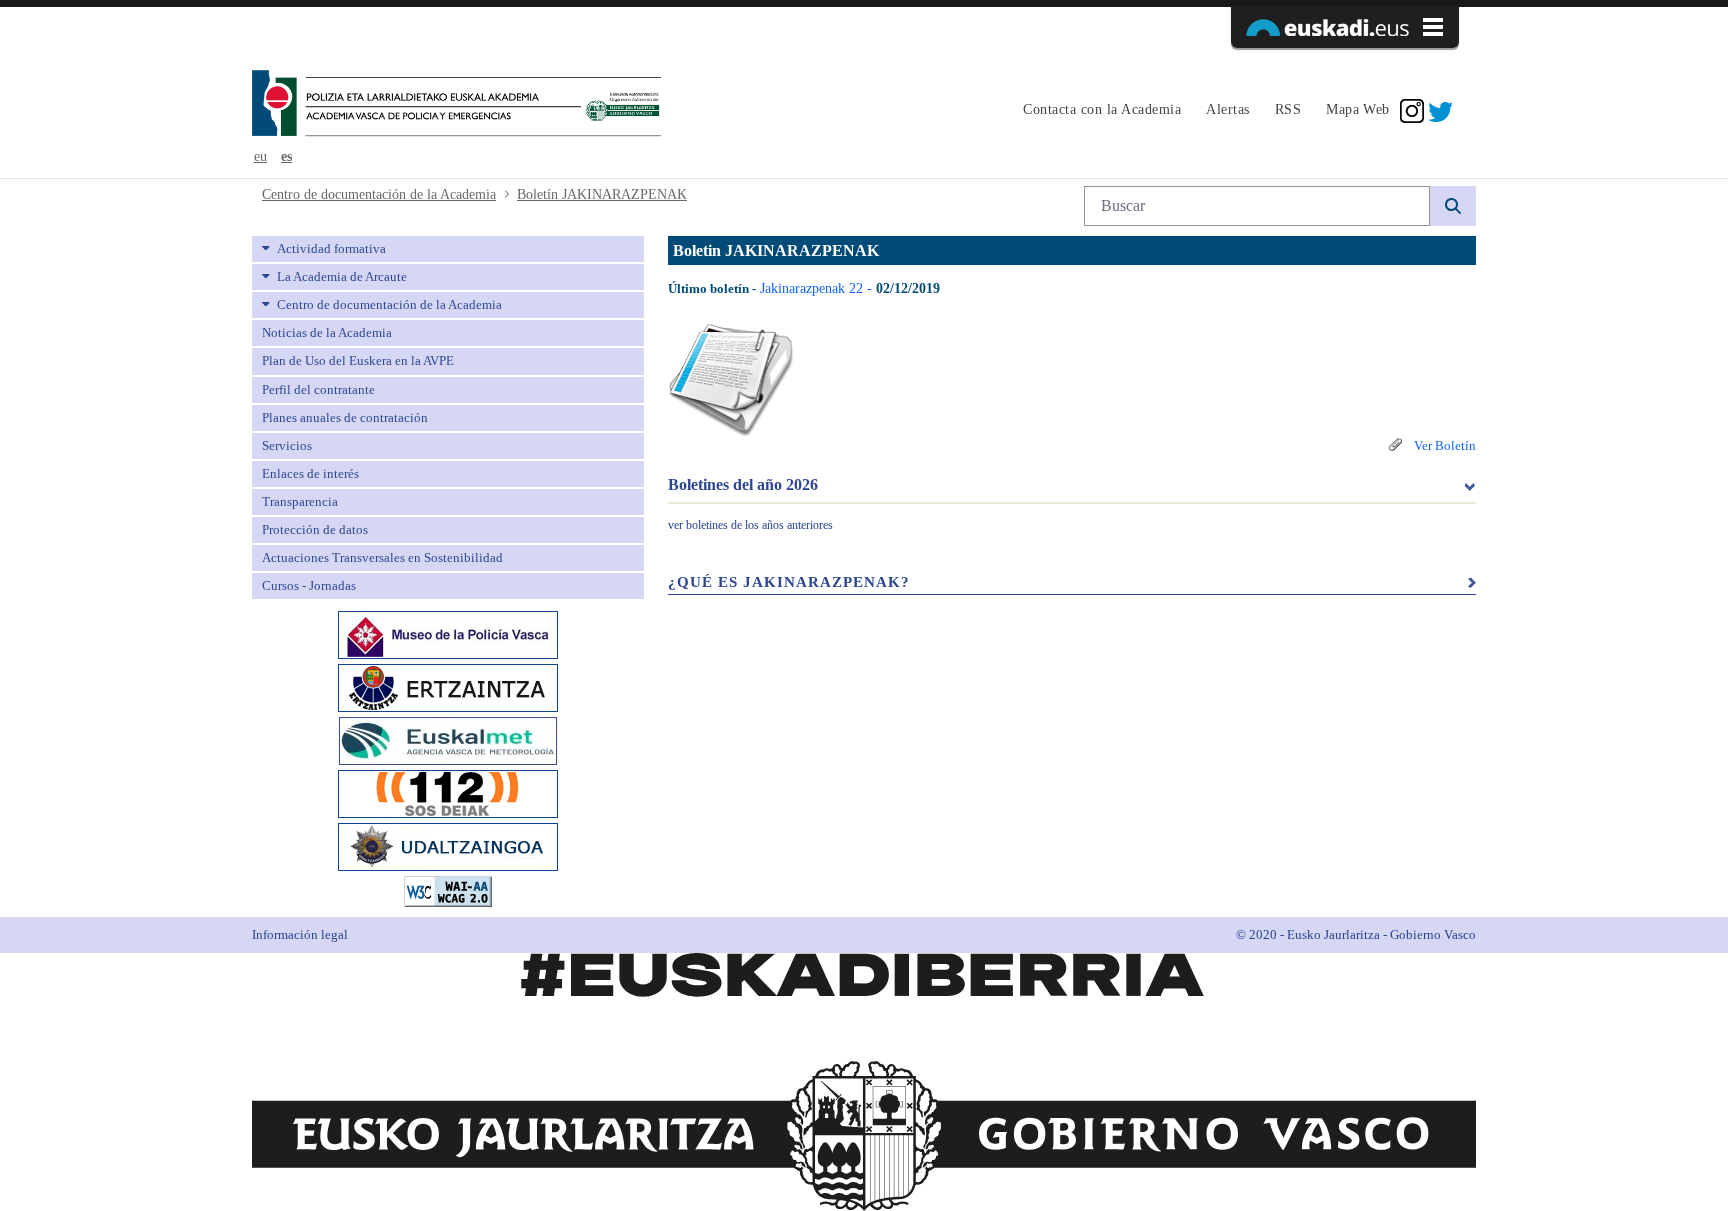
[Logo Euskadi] (1345, 27)
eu (260, 156)
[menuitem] (1099, 111)
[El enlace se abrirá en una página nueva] (448, 633)
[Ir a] (456, 105)
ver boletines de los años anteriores (750, 525)
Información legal (300, 934)
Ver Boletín (1443, 445)
